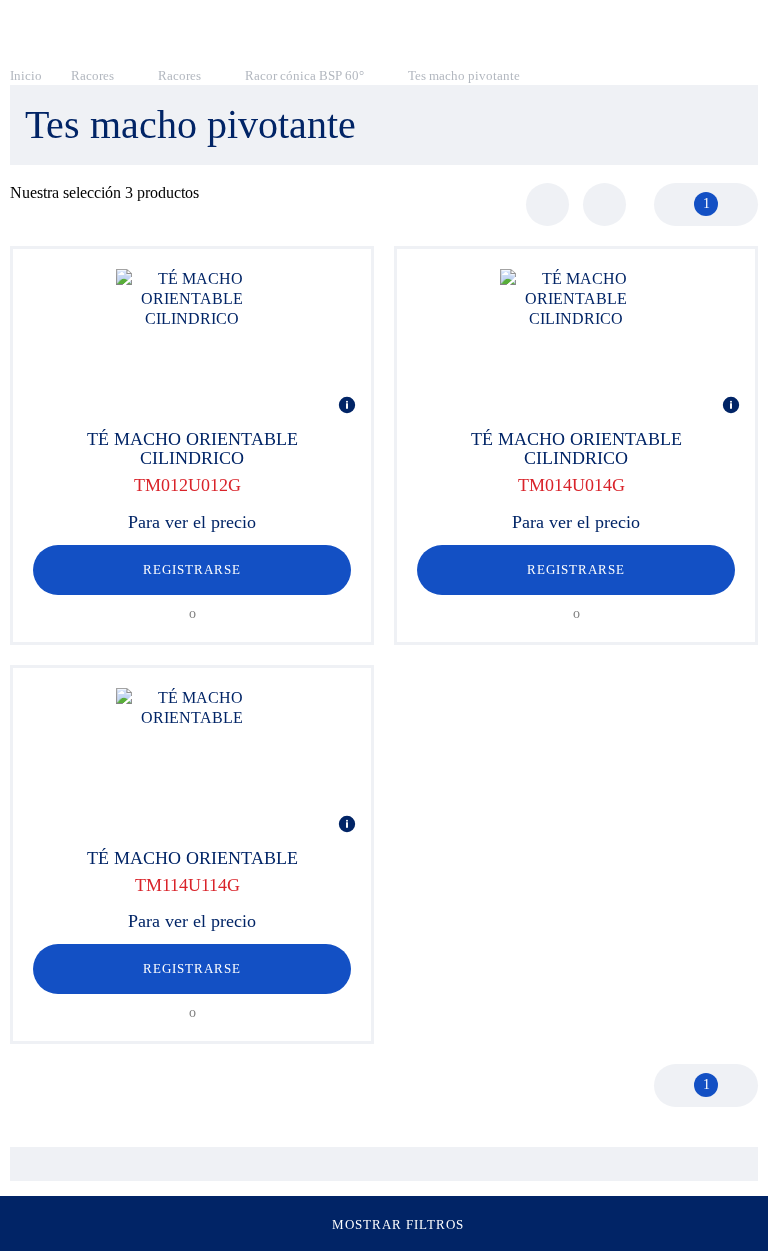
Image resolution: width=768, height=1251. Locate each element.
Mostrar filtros (398, 1224)
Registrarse (192, 569)
